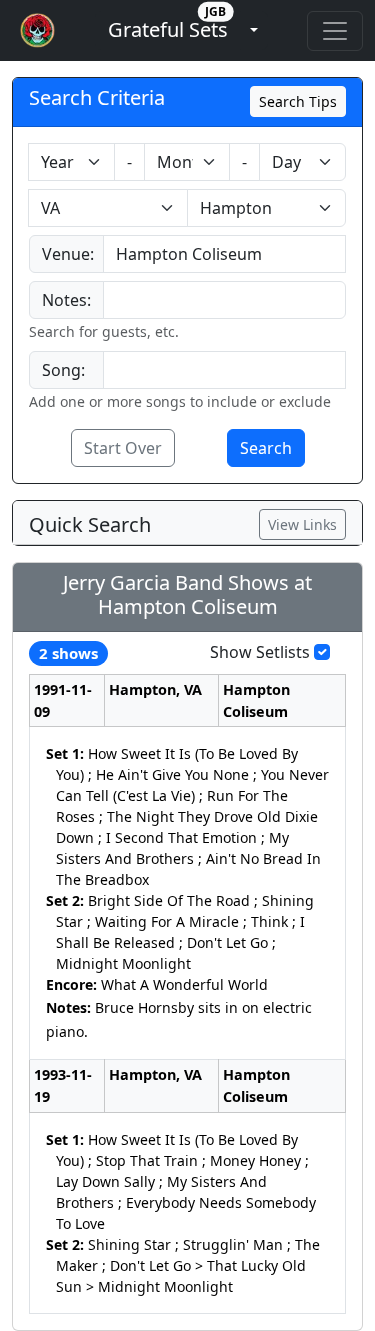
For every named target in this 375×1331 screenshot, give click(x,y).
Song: (63, 370)
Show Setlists (260, 652)
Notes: (66, 300)
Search (266, 448)
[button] (168, 30)
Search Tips (298, 101)
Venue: (68, 254)
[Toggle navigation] (335, 31)
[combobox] (224, 254)
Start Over (123, 448)
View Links (302, 524)
